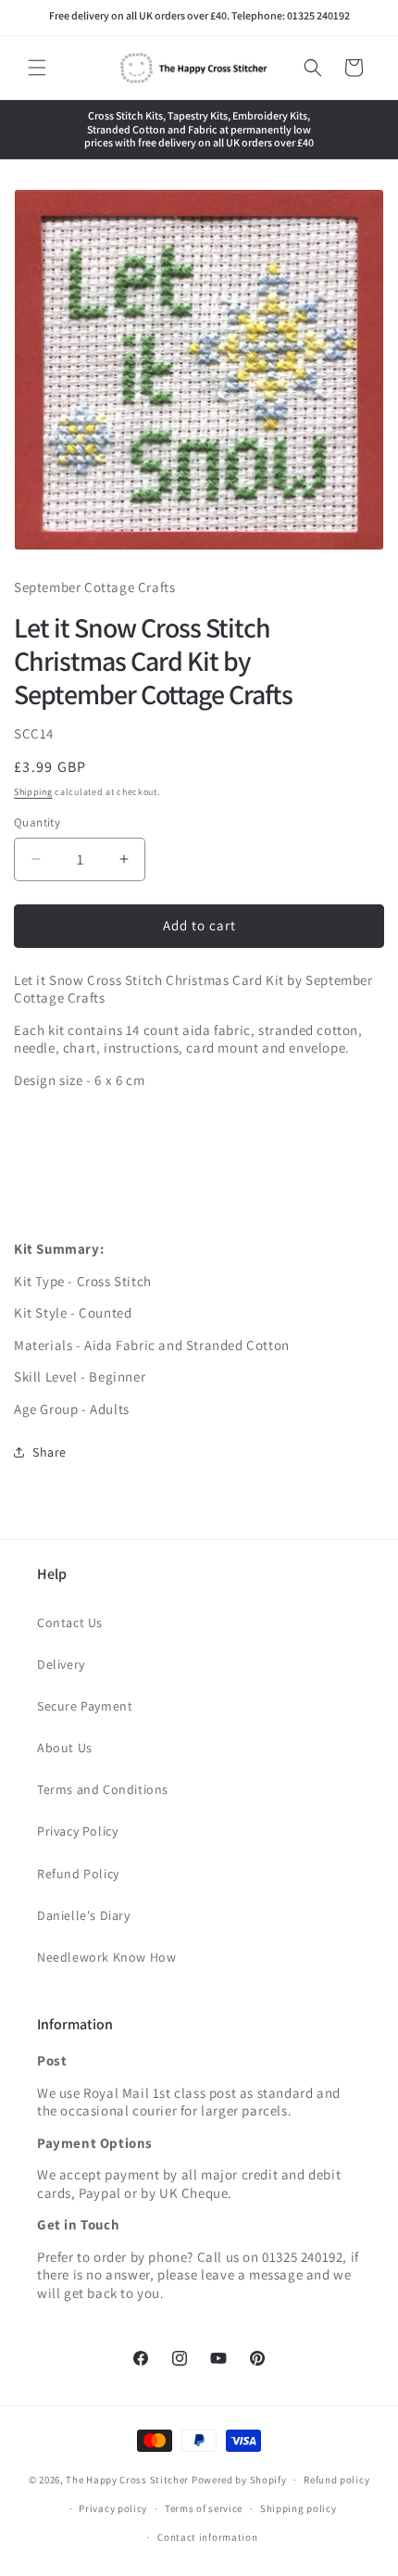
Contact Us (70, 1623)
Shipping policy (298, 2508)
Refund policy (336, 2480)
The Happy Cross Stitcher (127, 2480)
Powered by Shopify (239, 2480)
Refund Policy (78, 1874)
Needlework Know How (106, 1957)
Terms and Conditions (103, 1789)
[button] (37, 68)
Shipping (33, 792)
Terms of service (204, 2508)
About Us (65, 1748)
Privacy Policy (77, 1831)
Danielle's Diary (84, 1915)
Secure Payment (85, 1706)
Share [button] (50, 1452)
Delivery (61, 1664)
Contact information (207, 2537)
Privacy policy (113, 2508)
